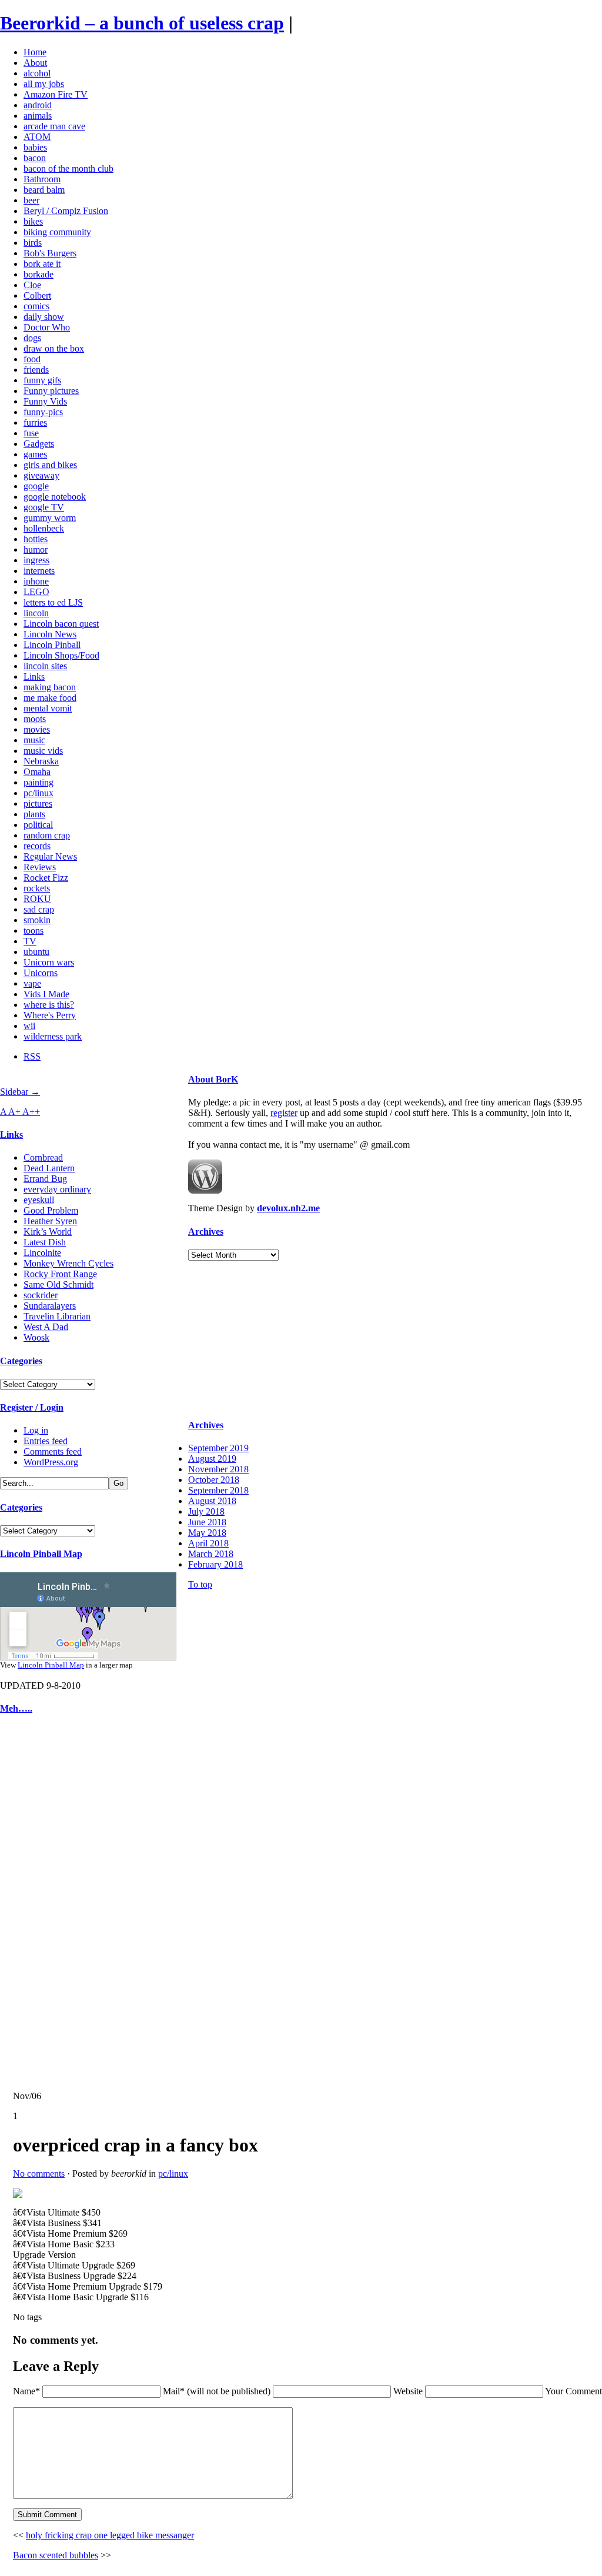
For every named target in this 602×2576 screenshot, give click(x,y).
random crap (47, 835)
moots (35, 719)
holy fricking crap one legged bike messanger (110, 2535)
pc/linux (39, 793)
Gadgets (39, 444)
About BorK (213, 1079)
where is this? (49, 1005)
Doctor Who (47, 327)
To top (200, 1584)
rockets (37, 888)
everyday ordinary (57, 1189)
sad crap (39, 909)
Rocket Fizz (46, 878)
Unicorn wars (49, 962)
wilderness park (53, 1036)
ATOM (37, 137)
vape (32, 983)
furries (35, 422)
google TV (44, 507)
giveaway (41, 475)
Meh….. (16, 1708)
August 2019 (212, 1459)
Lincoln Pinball (52, 645)
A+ (15, 1112)
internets (39, 571)
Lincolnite (42, 1253)
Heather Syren (50, 1221)
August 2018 (212, 1501)
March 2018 (211, 1554)
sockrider (41, 1295)
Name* (26, 2391)
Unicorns (41, 973)
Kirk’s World (48, 1232)
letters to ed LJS (53, 602)
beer (31, 200)
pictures (38, 803)
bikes (33, 221)
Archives (206, 1232)
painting (39, 782)
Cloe (32, 285)
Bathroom (42, 179)
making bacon (50, 687)
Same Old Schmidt (58, 1284)
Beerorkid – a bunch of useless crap (142, 23)
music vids (43, 751)
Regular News (50, 856)
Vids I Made (46, 994)
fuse (31, 433)
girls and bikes (50, 465)
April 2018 (208, 1543)
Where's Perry (50, 1015)
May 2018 (207, 1533)
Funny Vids (45, 401)
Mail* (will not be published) (218, 2391)
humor (36, 549)
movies (37, 729)
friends (36, 370)
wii (29, 1026)
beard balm (44, 190)
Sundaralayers (50, 1306)
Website (408, 2391)
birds (33, 243)
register (284, 1113)
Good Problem (51, 1210)
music (34, 740)
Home (35, 52)
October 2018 (214, 1480)
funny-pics (43, 412)
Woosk (36, 1337)
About (35, 63)
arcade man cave (54, 126)
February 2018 (215, 1564)
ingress (36, 560)
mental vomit (48, 708)
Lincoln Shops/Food (61, 655)
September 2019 (218, 1448)
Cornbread (43, 1157)
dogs (32, 338)
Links (34, 676)
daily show (44, 317)
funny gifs (42, 380)
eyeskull (39, 1200)
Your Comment (573, 2391)
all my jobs (44, 84)
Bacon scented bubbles (56, 2555)
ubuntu (36, 952)
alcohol (37, 73)
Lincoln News (50, 634)
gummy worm (50, 518)
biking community (57, 232)
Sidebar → (20, 1092)
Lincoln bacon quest (61, 624)
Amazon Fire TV (56, 94)
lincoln (36, 613)
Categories (21, 1361)
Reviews (40, 867)
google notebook (55, 497)
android (38, 105)
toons (34, 930)
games (35, 454)
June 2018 (207, 1522)
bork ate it (42, 264)
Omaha (37, 772)
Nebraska (41, 761)
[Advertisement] (35, 1903)
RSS (32, 1056)
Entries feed (46, 1441)
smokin (37, 920)
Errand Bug (45, 1179)
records (37, 846)
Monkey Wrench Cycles (68, 1263)
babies (35, 147)
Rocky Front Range (60, 1274)
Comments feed (53, 1451)
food (32, 359)
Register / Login (32, 1407)
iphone (36, 581)
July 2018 (206, 1511)
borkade (39, 274)
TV (30, 941)
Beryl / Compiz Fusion (66, 211)
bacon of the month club (68, 168)
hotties (36, 539)
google (36, 486)
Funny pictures (51, 391)
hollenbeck (44, 528)
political (38, 825)
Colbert (37, 295)
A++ (31, 1112)
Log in (36, 1430)
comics (36, 306)
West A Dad (46, 1327)
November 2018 (218, 1469)
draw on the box (54, 348)
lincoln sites (45, 666)
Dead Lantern (49, 1168)
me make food (50, 698)
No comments (39, 2174)
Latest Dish (45, 1242)
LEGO (36, 592)
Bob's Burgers (50, 253)
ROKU (37, 899)
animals (38, 116)
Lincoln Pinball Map (41, 1554)
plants (34, 814)
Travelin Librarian (57, 1316)
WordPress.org (51, 1462)
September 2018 (218, 1490)
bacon (35, 158)
